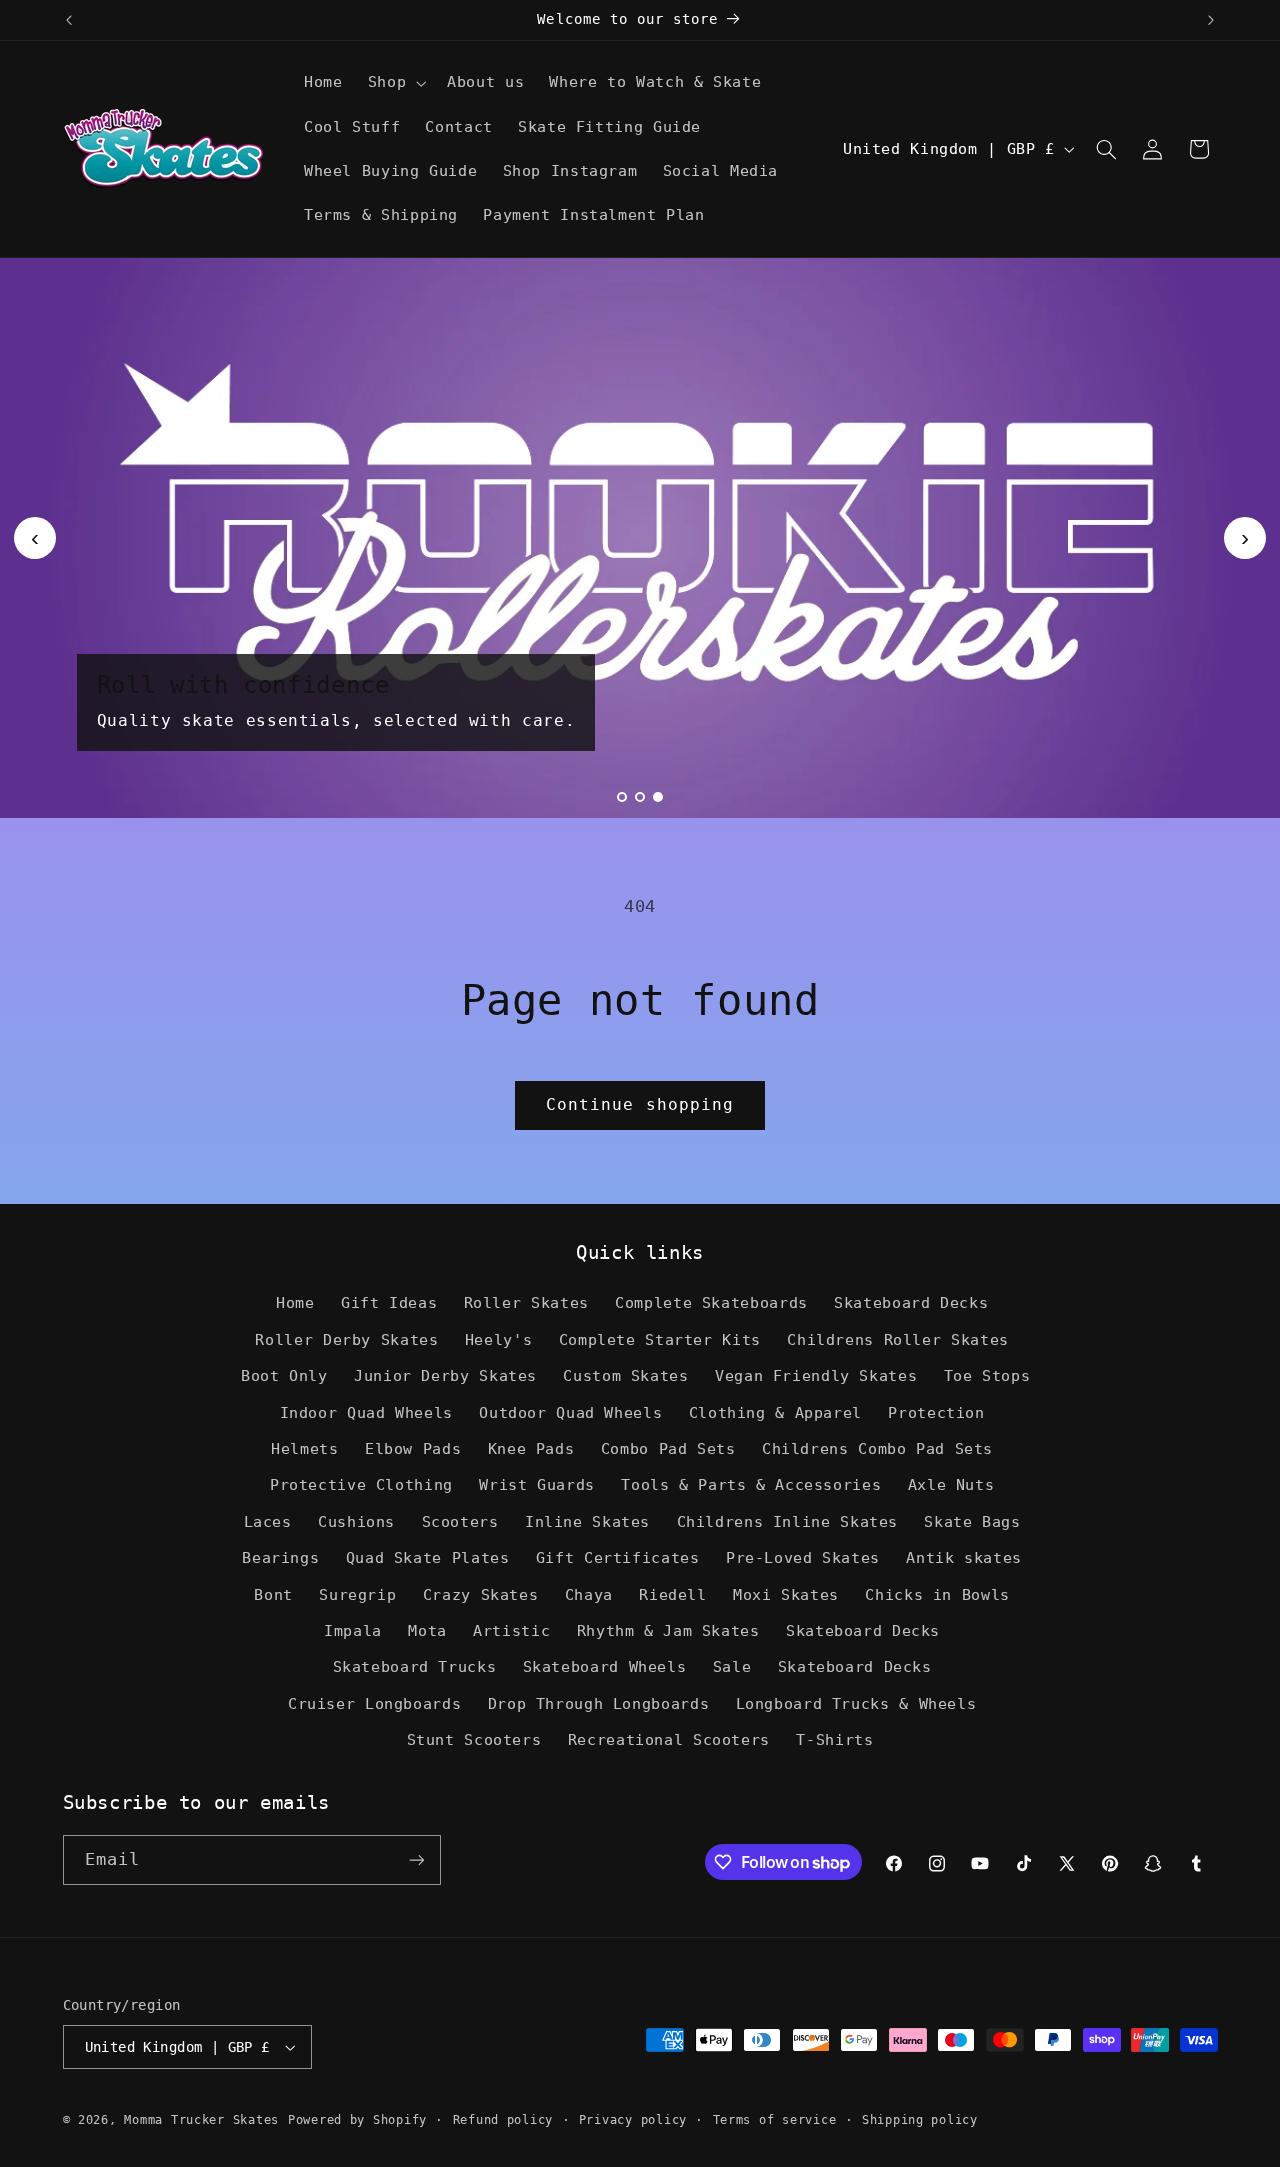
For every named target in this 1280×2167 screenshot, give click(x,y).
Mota (427, 1630)
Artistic (511, 1630)
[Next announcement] (1211, 20)
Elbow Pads (413, 1448)
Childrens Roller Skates (898, 1339)
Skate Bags (972, 1521)
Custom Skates (625, 1375)
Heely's (498, 1339)
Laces (268, 1521)
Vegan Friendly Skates (816, 1375)
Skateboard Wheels (605, 1666)
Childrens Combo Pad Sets (877, 1448)
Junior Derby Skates (445, 1375)
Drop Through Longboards (599, 1703)
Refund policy (503, 2120)
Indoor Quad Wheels (366, 1412)
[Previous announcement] (69, 20)
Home (295, 1302)
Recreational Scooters (669, 1739)
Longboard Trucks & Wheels (856, 1703)
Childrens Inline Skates (788, 1521)
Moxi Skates (786, 1594)
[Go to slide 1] (622, 797)
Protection (936, 1412)
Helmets (304, 1448)
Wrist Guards (537, 1484)
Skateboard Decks (911, 1302)
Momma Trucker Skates (201, 2120)
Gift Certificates (618, 1557)
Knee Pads (531, 1448)
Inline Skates (587, 1521)
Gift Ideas (389, 1302)
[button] (394, 83)
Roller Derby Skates (346, 1339)
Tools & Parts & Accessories (751, 1484)
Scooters (460, 1521)
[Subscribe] (416, 1859)
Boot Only (284, 1375)
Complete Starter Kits (660, 1339)
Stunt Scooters (474, 1739)
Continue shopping (640, 1104)
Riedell (672, 1594)
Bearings (280, 1557)
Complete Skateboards (711, 1302)
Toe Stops (987, 1375)
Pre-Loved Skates (803, 1557)
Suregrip (357, 1594)
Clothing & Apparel (775, 1412)
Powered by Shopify (357, 2120)
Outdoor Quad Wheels (570, 1412)
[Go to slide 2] (640, 797)
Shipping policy (920, 2120)
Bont (273, 1594)
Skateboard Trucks (415, 1666)
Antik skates (964, 1557)
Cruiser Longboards (374, 1703)
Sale (732, 1666)
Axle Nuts (951, 1484)
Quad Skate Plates (428, 1557)
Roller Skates (526, 1302)
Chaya (589, 1594)
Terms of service (775, 2120)
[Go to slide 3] (658, 797)
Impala (353, 1630)
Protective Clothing (361, 1484)
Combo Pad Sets (668, 1448)
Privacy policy (633, 2120)
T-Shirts (834, 1739)
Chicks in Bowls (937, 1594)
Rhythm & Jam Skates (668, 1630)
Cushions (356, 1521)
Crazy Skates (481, 1594)
